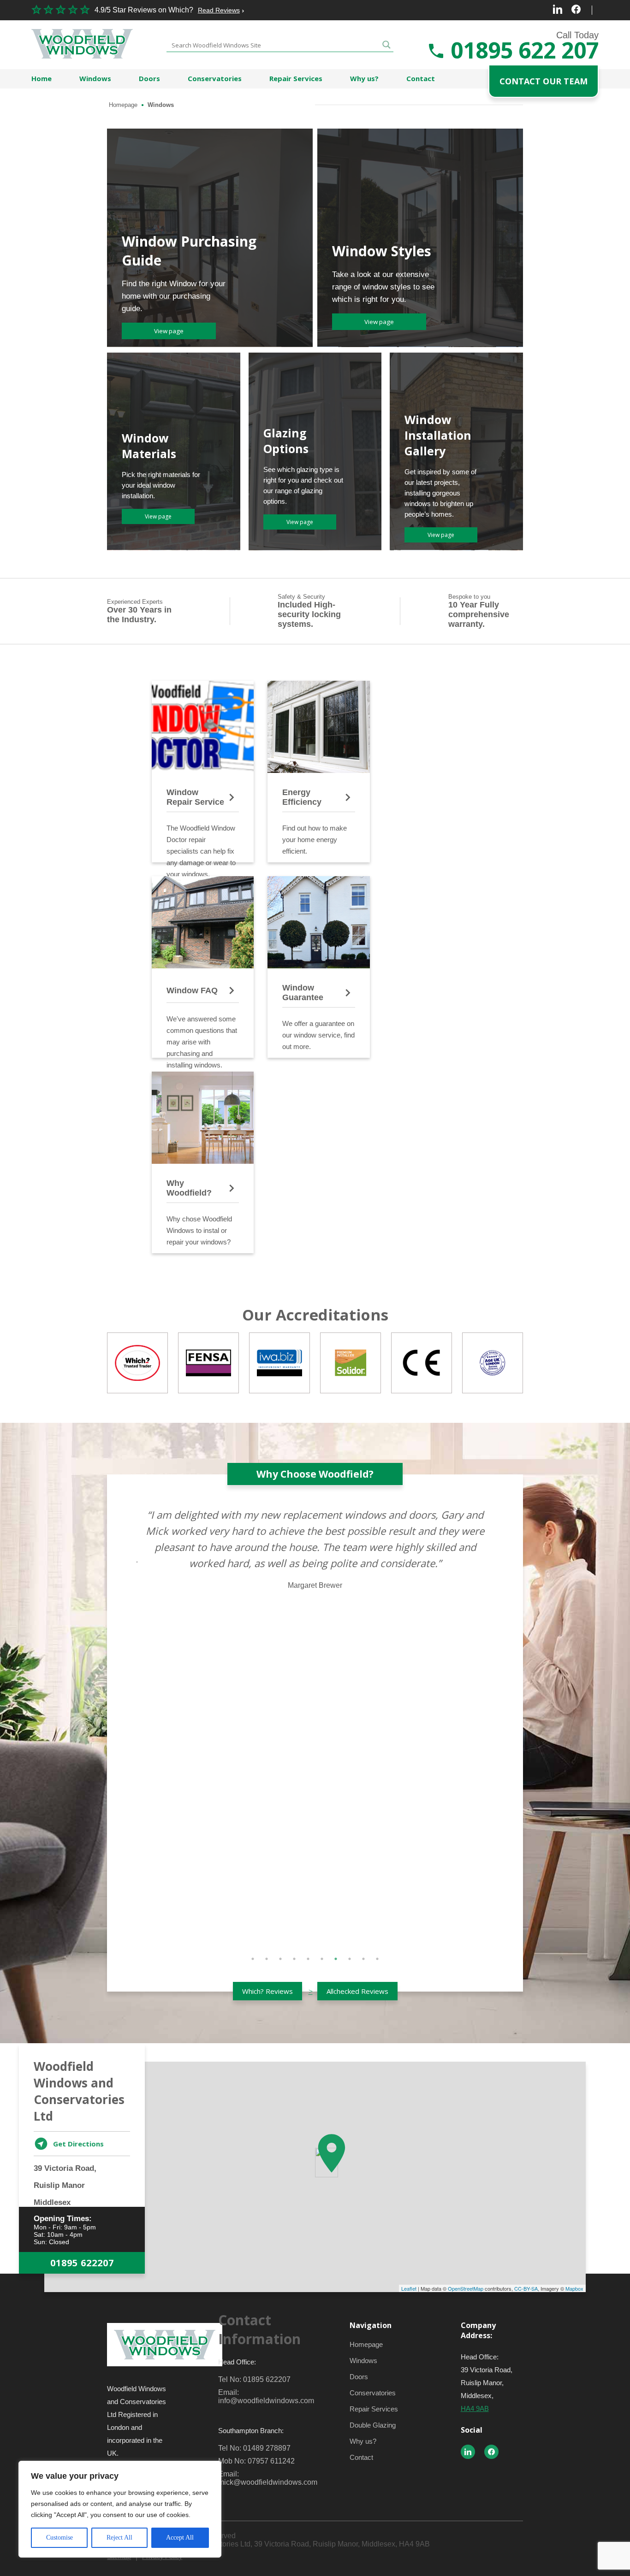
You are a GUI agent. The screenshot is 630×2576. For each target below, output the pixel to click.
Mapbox (574, 2288)
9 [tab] (363, 1959)
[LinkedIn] (558, 10)
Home (42, 78)
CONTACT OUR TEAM (544, 81)
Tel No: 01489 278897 (254, 2448)
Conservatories (215, 78)
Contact (421, 78)
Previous (130, 1724)
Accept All (180, 2538)
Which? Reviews (267, 1991)
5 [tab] (308, 1959)
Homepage (123, 105)
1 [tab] (253, 1959)
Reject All (119, 2538)
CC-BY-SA (526, 2288)
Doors (149, 78)
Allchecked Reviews (357, 1991)
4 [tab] (294, 1959)
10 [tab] (377, 1959)
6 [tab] (322, 1959)
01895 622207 (82, 2263)
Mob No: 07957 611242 (256, 2461)
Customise (59, 2538)
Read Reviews (219, 10)
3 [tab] (280, 1959)
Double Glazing (373, 2425)
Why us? (364, 78)
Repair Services (296, 78)
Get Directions (78, 2144)
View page (169, 331)
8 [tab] (350, 1959)
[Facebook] (576, 10)
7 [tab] (336, 1959)
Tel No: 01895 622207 (254, 2379)
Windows (95, 78)
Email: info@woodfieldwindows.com (260, 2396)
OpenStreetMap (466, 2288)
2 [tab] (267, 1959)
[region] (120, 2509)
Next (500, 1724)
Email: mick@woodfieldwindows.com (260, 2478)
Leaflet (409, 2288)
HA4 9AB (475, 2408)
